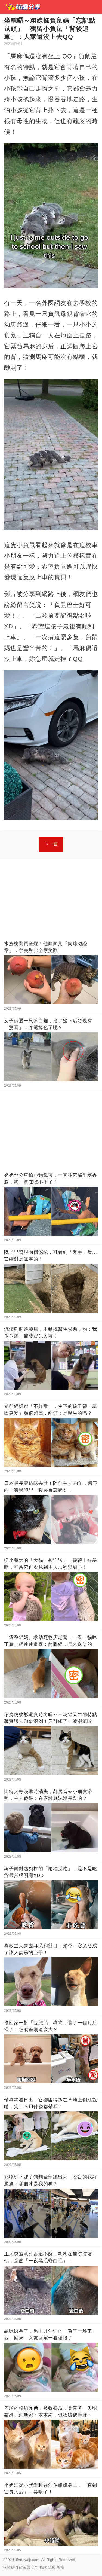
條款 (43, 2567)
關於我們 (10, 2567)
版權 (60, 2567)
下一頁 (51, 844)
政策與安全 (29, 2567)
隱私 (52, 2567)
